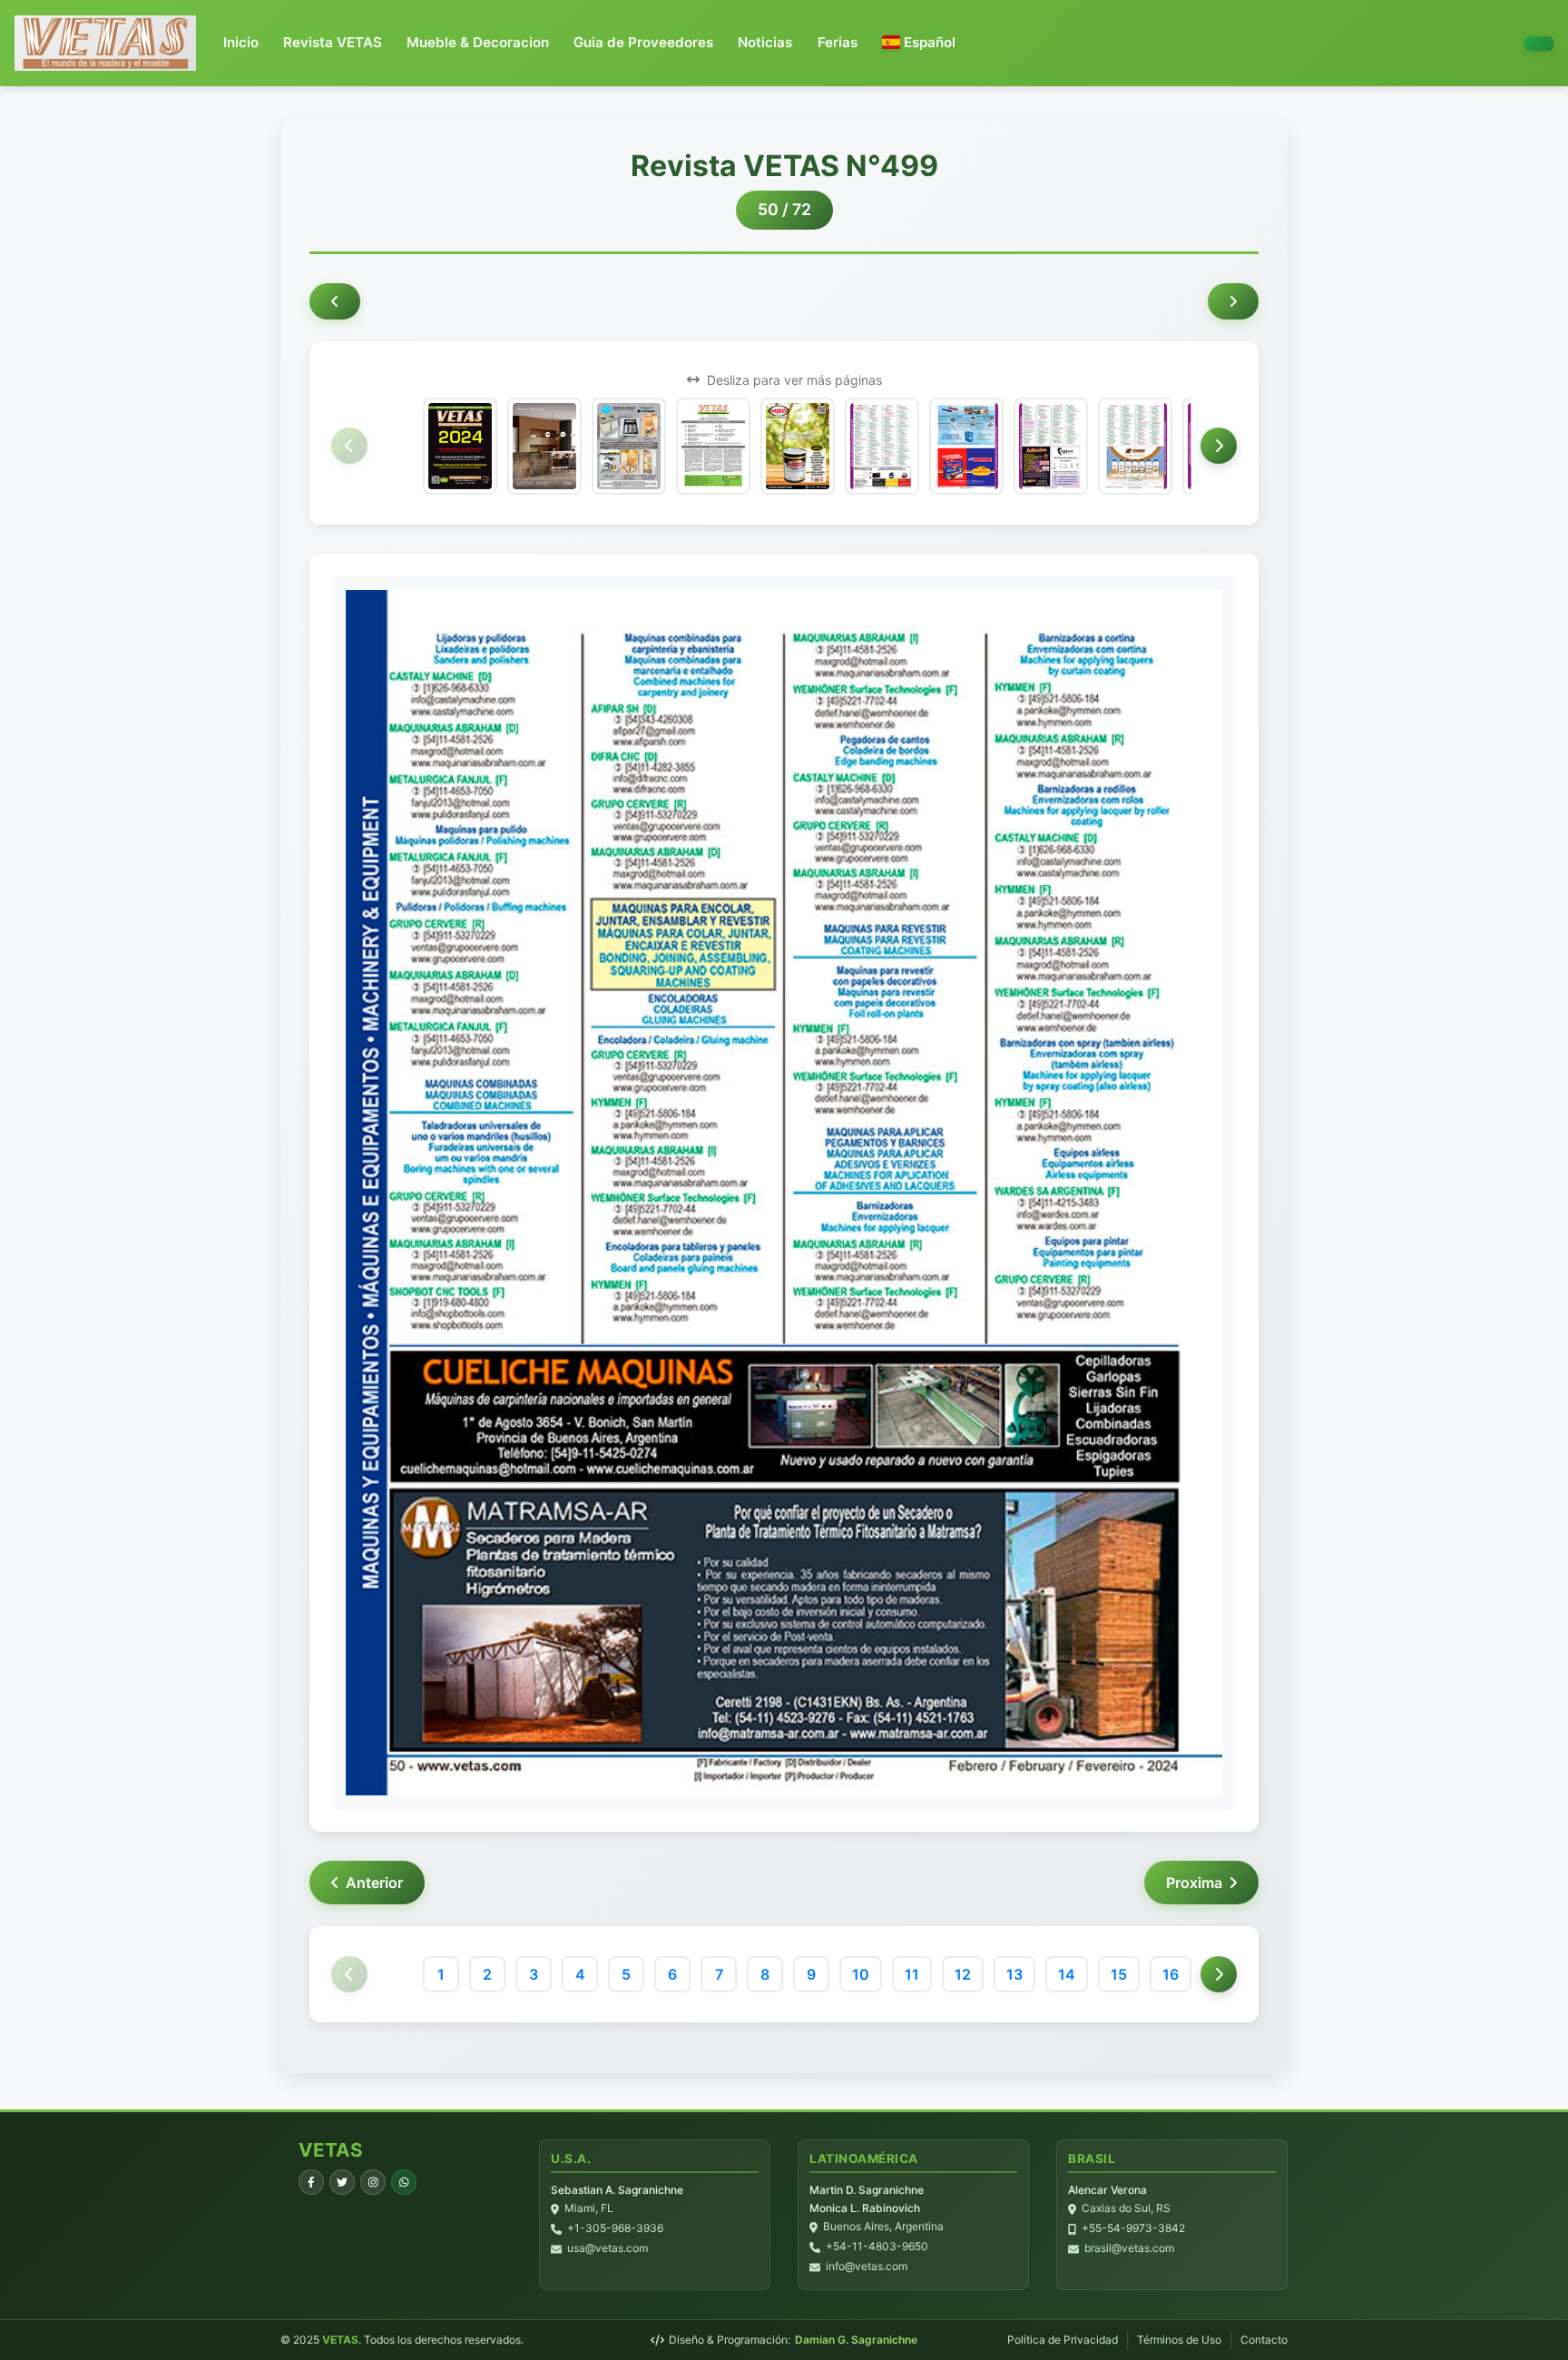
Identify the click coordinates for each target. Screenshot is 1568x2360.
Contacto (1264, 2340)
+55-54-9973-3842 (1133, 2229)
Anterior (374, 1883)
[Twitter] (342, 2182)
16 (1171, 1974)
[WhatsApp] (404, 2182)
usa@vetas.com (608, 2249)
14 (1067, 1974)
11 (912, 1974)
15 (1119, 1974)
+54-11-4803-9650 (877, 2247)
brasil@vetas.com (1129, 2249)
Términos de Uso (1179, 2340)
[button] (919, 43)
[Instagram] (373, 2182)
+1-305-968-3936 (615, 2229)
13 (1014, 1974)
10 (861, 1974)
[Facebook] (311, 2182)
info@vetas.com (867, 2267)
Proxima (1194, 1883)
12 (963, 1974)
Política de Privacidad (1063, 2340)
